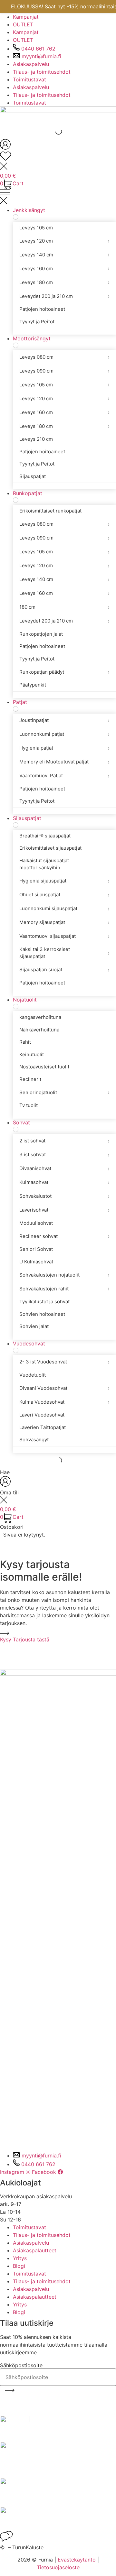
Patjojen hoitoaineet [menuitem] (42, 309)
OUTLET (23, 24)
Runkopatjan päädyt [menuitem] (64, 672)
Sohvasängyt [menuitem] (34, 1440)
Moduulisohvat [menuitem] (36, 1223)
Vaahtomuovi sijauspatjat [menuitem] (64, 936)
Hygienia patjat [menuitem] (64, 748)
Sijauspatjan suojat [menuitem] (64, 970)
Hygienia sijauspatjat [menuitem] (64, 881)
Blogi (19, 2266)
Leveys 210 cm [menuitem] (36, 439)
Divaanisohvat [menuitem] (64, 1169)
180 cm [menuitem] (64, 607)
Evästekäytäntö (77, 2560)
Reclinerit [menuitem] (30, 1079)
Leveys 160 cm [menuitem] (64, 268)
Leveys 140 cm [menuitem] (64, 255)
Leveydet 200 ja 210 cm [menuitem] (64, 296)
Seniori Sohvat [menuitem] (36, 1249)
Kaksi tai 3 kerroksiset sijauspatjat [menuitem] (64, 953)
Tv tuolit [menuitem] (29, 1105)
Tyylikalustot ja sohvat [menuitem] (44, 1302)
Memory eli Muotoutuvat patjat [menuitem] (64, 762)
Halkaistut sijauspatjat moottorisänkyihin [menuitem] (44, 864)
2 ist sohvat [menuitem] (64, 1141)
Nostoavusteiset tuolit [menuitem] (44, 1067)
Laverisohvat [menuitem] (64, 1210)
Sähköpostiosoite (21, 2365)
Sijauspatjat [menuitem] (33, 476)
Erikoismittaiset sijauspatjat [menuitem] (50, 848)
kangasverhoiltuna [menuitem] (40, 1017)
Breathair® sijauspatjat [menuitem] (45, 836)
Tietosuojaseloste (58, 2567)
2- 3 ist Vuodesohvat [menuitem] (64, 1362)
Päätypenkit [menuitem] (33, 685)
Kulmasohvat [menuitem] (64, 1182)
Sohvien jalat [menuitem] (34, 1326)
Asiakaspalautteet (35, 2250)
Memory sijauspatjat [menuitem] (64, 923)
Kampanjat (26, 17)
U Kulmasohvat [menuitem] (36, 1262)
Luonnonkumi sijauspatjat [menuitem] (64, 909)
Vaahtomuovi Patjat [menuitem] (64, 776)
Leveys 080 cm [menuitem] (64, 357)
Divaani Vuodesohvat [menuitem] (64, 1388)
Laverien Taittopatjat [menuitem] (43, 1427)
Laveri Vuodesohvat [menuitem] (42, 1415)
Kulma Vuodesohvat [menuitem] (64, 1402)
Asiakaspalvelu (31, 64)
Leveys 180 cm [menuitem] (64, 282)
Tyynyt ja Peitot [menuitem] (37, 322)
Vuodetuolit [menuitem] (33, 1375)
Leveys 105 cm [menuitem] (36, 228)
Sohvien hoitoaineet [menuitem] (42, 1314)
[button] (58, 198)
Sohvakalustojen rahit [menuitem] (64, 1289)
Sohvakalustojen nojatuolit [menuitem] (64, 1275)
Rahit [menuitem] (25, 1042)
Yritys (20, 2258)
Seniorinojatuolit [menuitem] (64, 1092)
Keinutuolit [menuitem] (32, 1054)
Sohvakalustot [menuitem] (64, 1196)
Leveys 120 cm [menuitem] (64, 241)
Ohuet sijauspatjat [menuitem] (64, 895)
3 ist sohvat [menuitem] (64, 1155)
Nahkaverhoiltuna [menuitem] (39, 1030)
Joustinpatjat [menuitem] (64, 720)
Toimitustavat (29, 79)
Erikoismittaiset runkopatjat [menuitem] (50, 511)
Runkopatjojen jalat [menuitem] (41, 634)
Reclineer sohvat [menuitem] (64, 1236)
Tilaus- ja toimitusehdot (42, 72)
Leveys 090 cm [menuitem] (64, 371)
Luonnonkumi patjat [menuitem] (64, 734)
